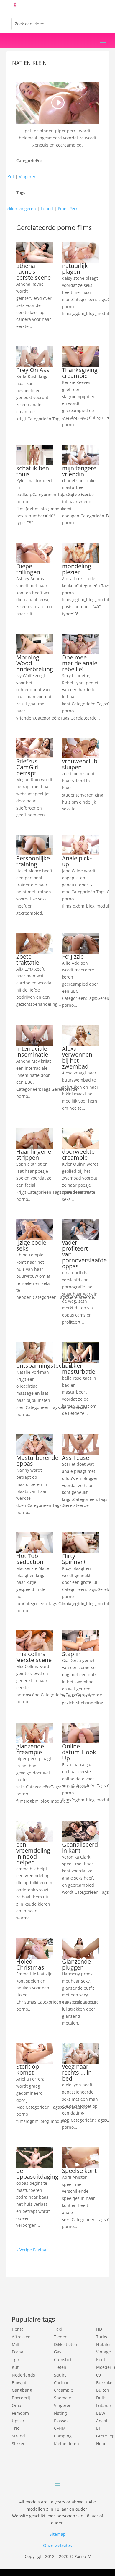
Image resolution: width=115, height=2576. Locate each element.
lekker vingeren (21, 209)
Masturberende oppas (37, 1461)
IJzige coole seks (31, 1245)
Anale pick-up (77, 861)
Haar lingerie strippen (34, 1155)
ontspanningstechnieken (50, 1366)
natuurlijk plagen (75, 269)
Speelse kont (79, 2171)
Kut (11, 177)
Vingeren (28, 177)
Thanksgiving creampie (80, 373)
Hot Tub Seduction (30, 1559)
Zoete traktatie (28, 959)
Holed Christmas (30, 1964)
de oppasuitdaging (37, 2174)
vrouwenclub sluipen (80, 764)
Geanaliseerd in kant (80, 1847)
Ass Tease (75, 1458)
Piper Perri (68, 209)
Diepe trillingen (28, 569)
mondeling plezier (77, 569)
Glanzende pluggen (76, 1964)
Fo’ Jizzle (73, 956)
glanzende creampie (30, 1749)
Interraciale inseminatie (32, 1052)
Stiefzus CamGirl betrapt (27, 767)
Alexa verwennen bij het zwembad (77, 1057)
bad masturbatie (79, 1369)
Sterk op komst (28, 2069)
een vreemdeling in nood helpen (33, 1853)
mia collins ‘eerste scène (34, 1657)
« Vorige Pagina (31, 2250)
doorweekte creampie (78, 1155)
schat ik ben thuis (33, 471)
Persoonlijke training (33, 861)
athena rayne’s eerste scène (33, 272)
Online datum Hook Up (79, 1752)
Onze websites (57, 2545)
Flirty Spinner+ (74, 1559)
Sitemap (58, 2534)
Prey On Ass (33, 370)
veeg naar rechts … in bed (77, 2072)
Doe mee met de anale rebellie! (80, 663)
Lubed (47, 209)
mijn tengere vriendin (79, 471)
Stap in (71, 1654)
